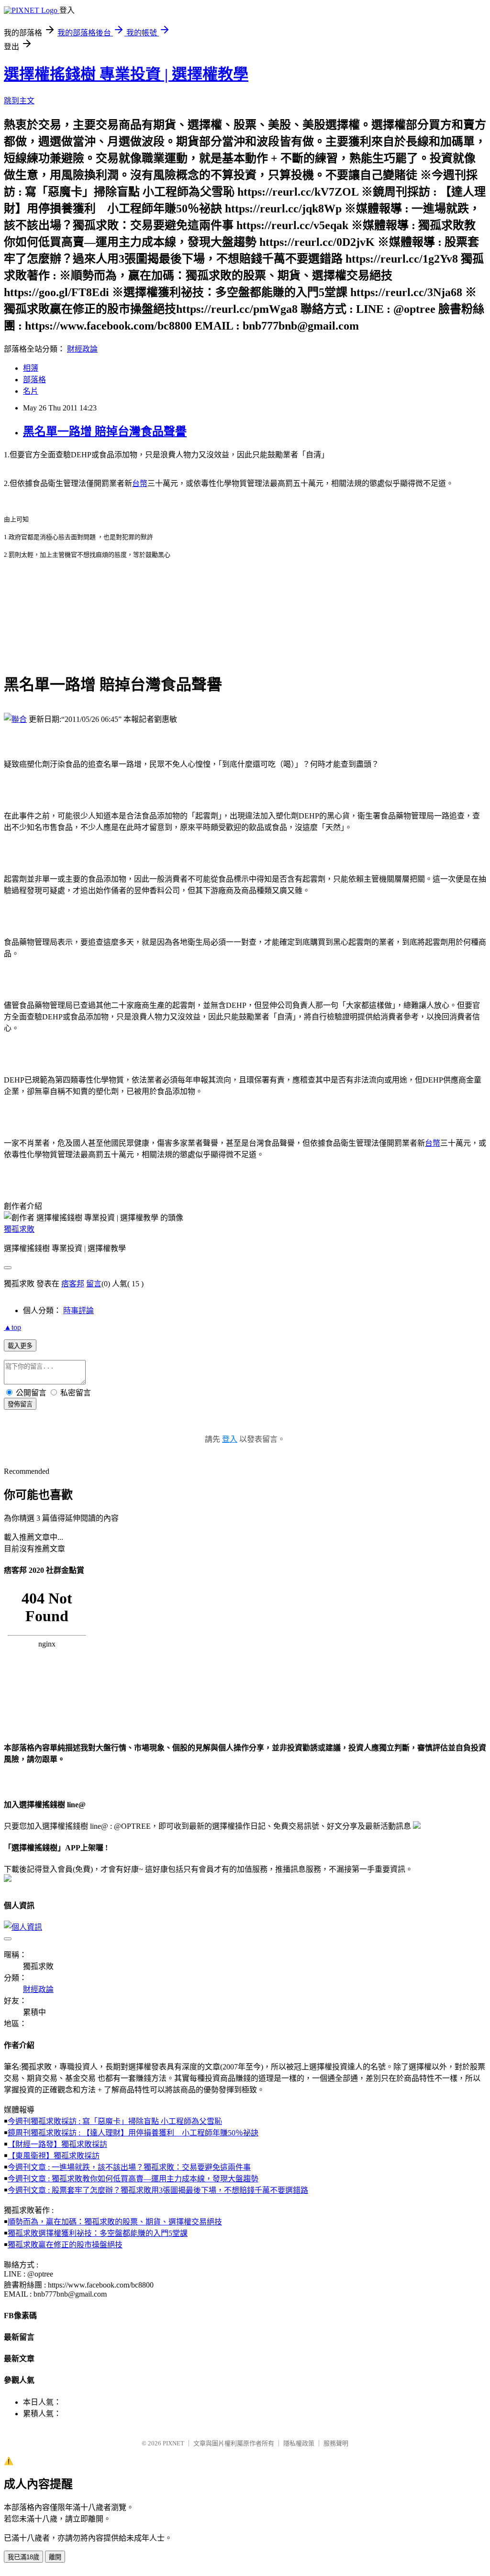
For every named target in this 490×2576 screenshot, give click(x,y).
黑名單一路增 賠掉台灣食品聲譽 (105, 431)
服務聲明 (336, 2443)
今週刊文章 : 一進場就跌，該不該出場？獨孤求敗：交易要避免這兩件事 (129, 2167)
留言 (94, 1284)
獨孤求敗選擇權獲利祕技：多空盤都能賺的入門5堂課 (98, 2233)
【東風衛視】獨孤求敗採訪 (54, 2156)
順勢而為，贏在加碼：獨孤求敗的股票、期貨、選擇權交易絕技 (115, 2222)
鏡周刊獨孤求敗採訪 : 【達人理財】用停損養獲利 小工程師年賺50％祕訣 (133, 2133)
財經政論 (82, 349)
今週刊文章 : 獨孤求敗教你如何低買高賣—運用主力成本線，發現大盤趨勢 (133, 2179)
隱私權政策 (299, 2443)
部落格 (34, 380)
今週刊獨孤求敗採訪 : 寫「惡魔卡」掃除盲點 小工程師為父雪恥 (115, 2121)
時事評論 (78, 1310)
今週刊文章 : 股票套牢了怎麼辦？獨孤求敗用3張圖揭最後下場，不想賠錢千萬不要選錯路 (158, 2190)
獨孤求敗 (19, 1229)
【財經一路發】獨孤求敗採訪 (57, 2144)
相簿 (31, 368)
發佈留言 (20, 1404)
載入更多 (20, 1346)
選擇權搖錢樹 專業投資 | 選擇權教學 (126, 74)
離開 (55, 2557)
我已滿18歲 (23, 2557)
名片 (31, 391)
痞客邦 (73, 1284)
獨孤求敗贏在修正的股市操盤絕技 (65, 2245)
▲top (12, 1327)
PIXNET (173, 2443)
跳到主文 (19, 101)
